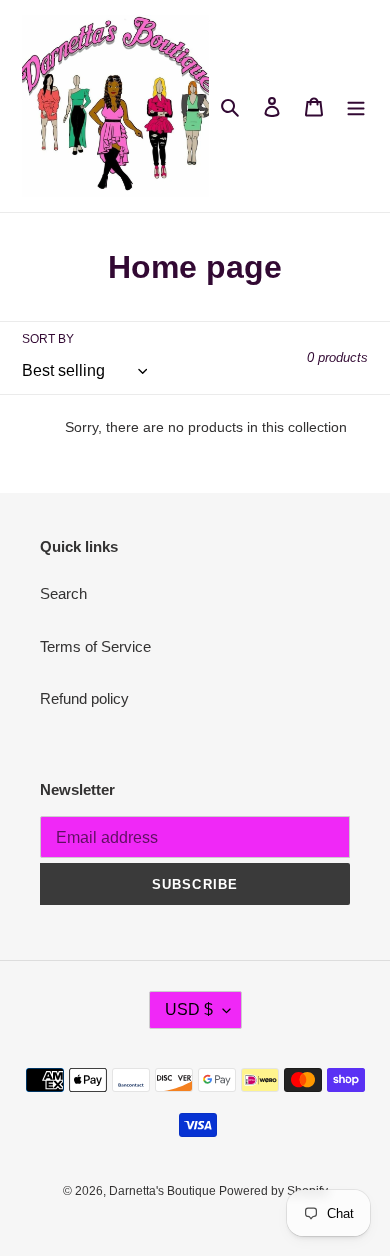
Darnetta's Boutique (164, 1191)
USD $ (189, 1009)
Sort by (48, 339)
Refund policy (84, 698)
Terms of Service (95, 646)
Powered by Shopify (273, 1191)
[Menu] (356, 106)
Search (63, 593)
